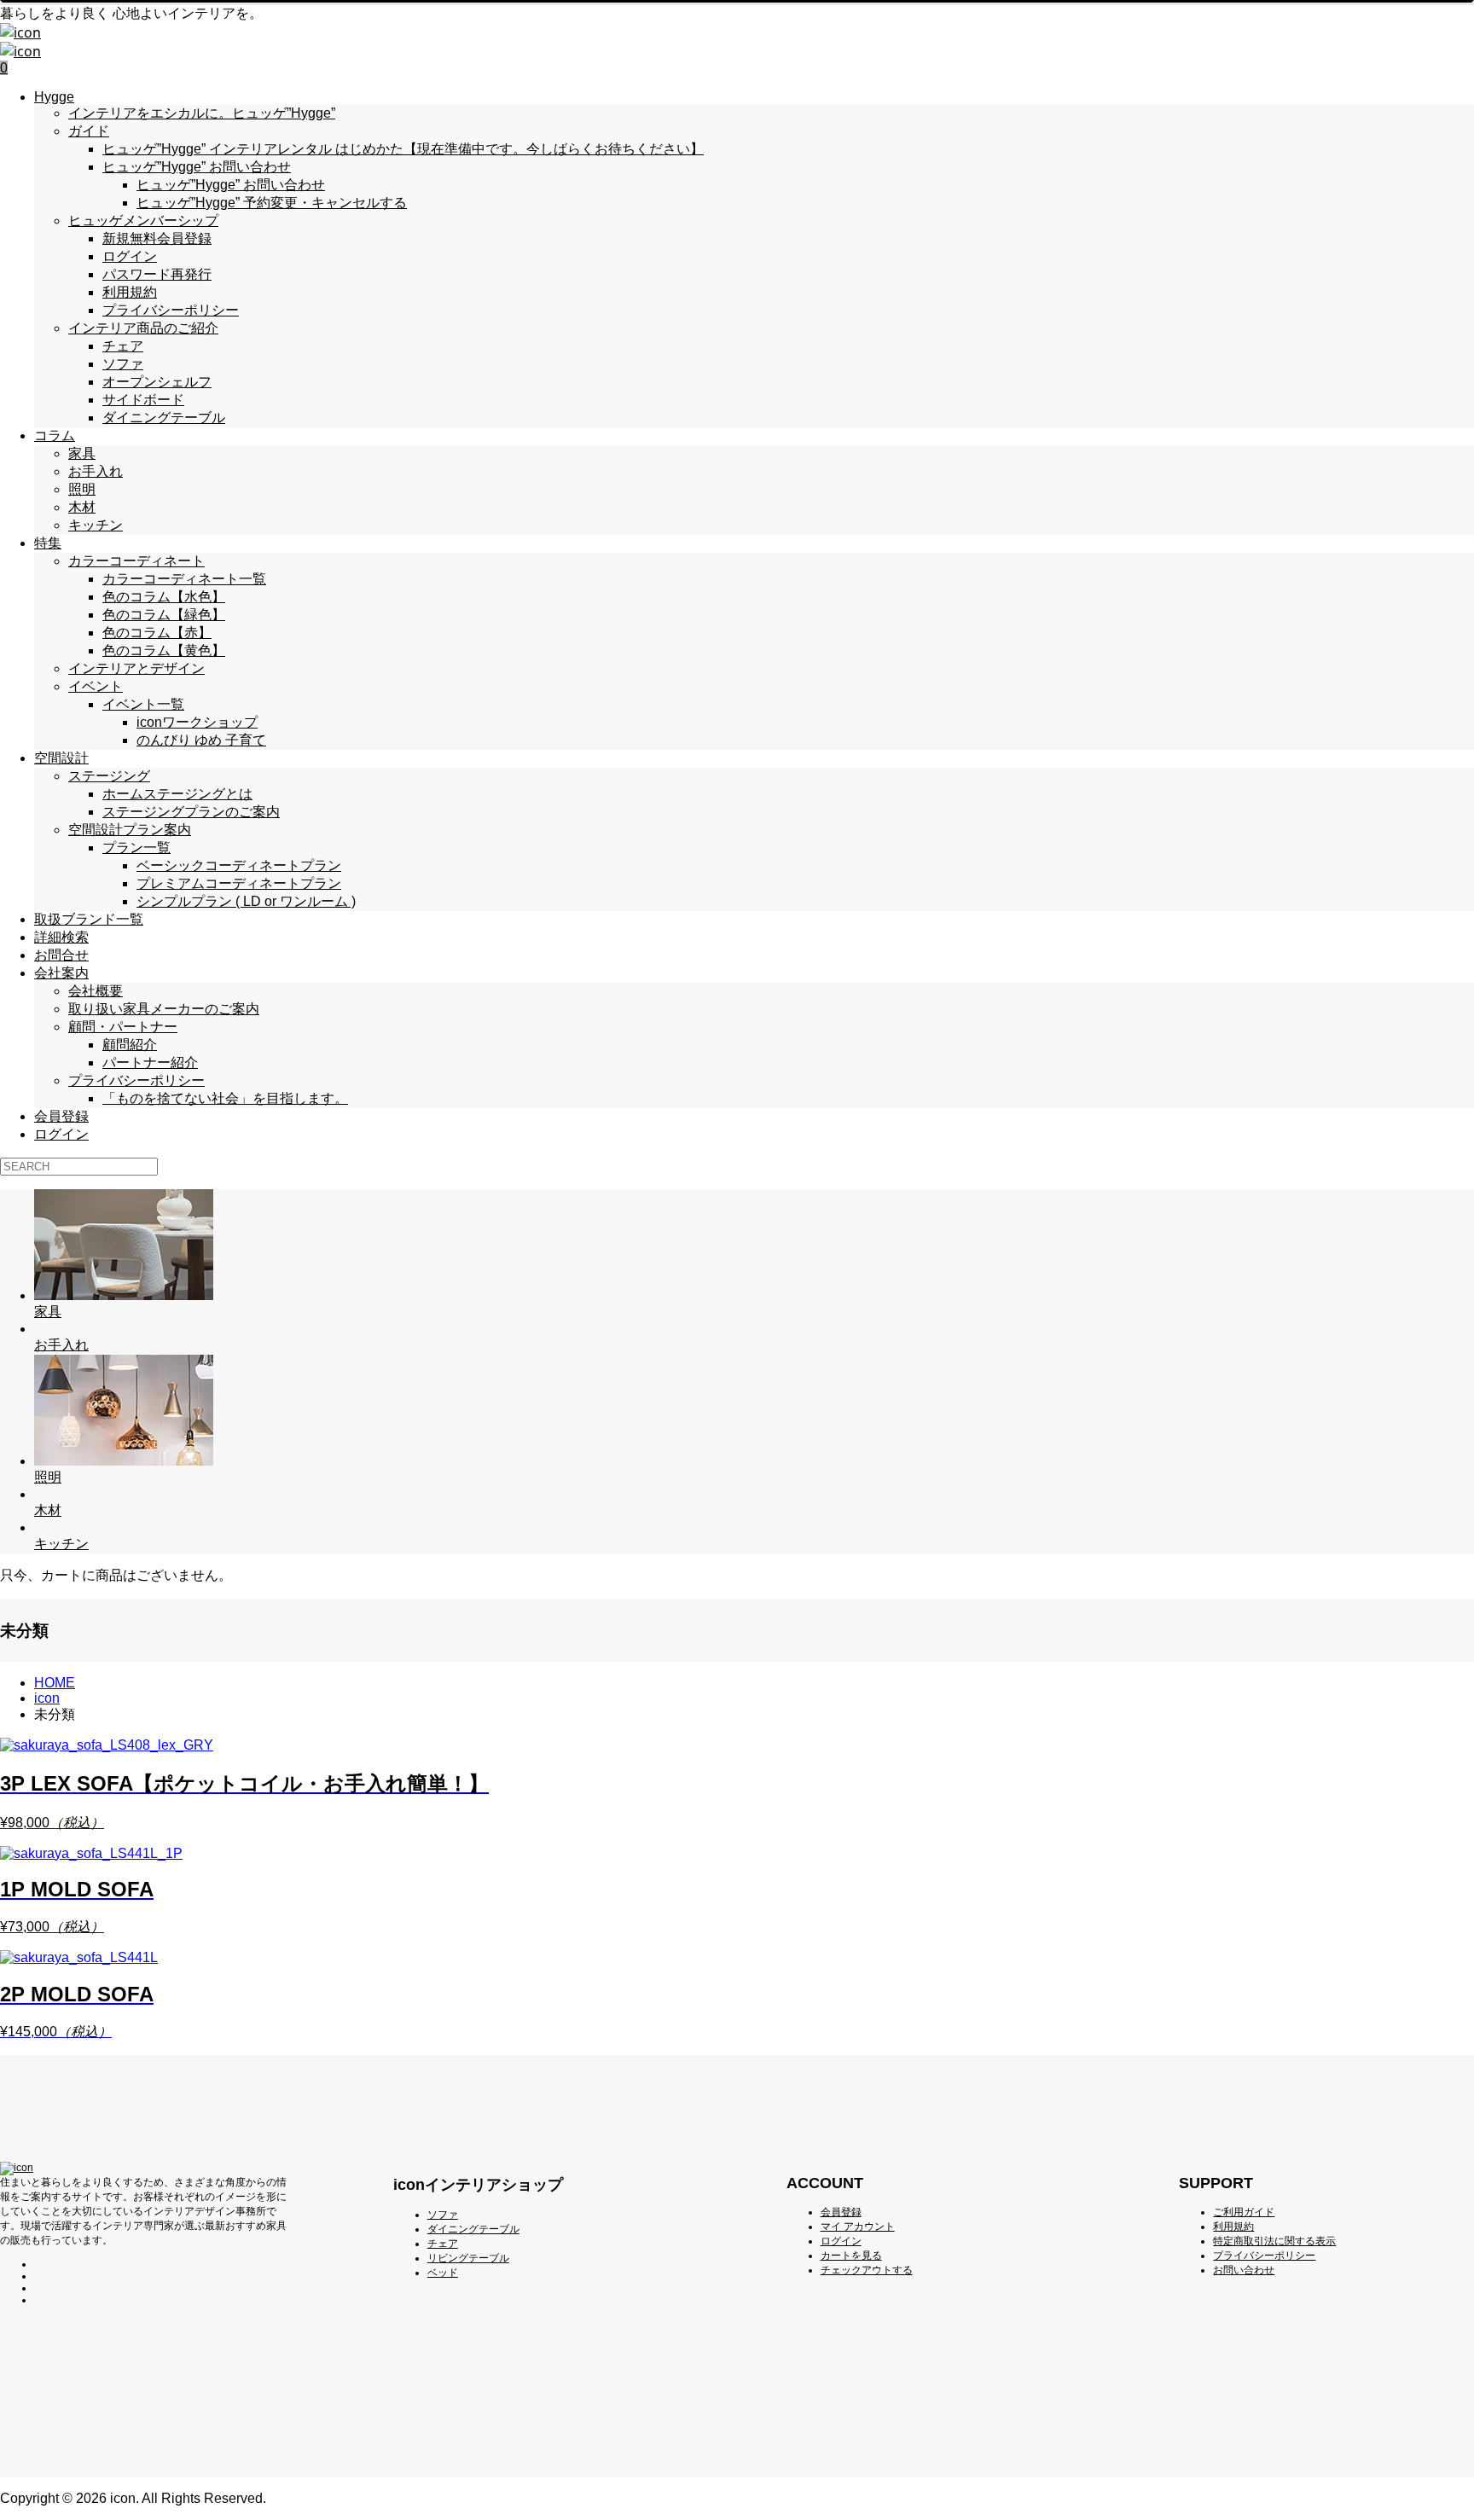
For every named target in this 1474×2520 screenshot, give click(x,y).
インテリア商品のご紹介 (143, 328)
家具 (82, 453)
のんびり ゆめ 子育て (201, 740)
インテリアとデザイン (136, 668)
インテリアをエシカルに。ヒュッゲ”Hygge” (202, 113)
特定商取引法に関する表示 (1274, 2241)
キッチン (96, 525)
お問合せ (61, 955)
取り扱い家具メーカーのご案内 (164, 1009)
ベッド (443, 2273)
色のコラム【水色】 (164, 597)
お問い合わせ (1244, 2270)
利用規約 (130, 292)
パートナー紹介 (150, 1063)
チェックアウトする (867, 2270)
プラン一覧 (136, 848)
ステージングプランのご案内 (191, 812)
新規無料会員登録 (157, 238)
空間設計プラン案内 (130, 830)
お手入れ (96, 471)
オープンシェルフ (157, 382)
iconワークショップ (197, 722)
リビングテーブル (468, 2258)
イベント (96, 686)
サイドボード (143, 400)
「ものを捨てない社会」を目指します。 (225, 1098)
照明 (82, 489)
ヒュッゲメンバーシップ (143, 221)
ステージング (109, 776)
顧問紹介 (130, 1045)
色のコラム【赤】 (157, 633)
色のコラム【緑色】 (164, 615)
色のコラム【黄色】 (164, 650)
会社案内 (61, 973)
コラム (55, 435)
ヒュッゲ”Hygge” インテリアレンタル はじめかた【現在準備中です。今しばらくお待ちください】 (403, 149)
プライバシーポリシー (171, 310)
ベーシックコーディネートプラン (239, 865)
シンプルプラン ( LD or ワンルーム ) (246, 901)
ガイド (89, 131)
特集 (48, 543)
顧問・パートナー (123, 1027)
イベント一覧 (143, 704)
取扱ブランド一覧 (89, 919)
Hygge (54, 97)
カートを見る (851, 2256)
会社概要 (96, 991)
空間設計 (61, 758)
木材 (82, 507)
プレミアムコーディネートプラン (239, 883)
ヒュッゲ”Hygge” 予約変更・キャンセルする (272, 203)
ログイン (130, 256)
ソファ (123, 364)
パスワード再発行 (157, 274)
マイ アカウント (858, 2227)
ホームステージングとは (177, 794)
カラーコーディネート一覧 (184, 579)
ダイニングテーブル (164, 418)
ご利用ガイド (1244, 2212)
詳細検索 (61, 937)
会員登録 (61, 1116)
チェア (123, 346)
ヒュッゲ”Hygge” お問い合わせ (197, 167)
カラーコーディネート (136, 561)
